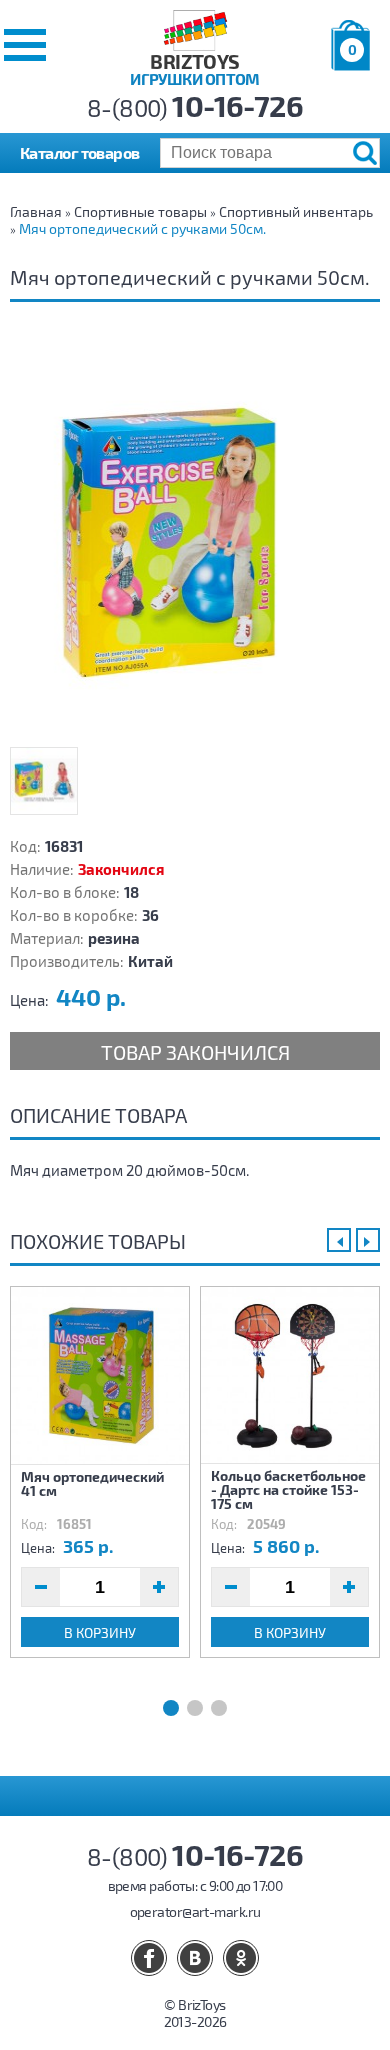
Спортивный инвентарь (296, 211)
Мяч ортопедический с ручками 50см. (142, 228)
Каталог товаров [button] (80, 152)
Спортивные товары (140, 211)
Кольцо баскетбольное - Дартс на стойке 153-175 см (288, 1489)
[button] (25, 45)
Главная (36, 211)
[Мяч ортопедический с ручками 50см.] (195, 537)
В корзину (100, 1632)
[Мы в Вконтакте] (195, 1958)
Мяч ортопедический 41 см (92, 1483)
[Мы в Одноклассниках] (241, 1958)
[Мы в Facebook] (149, 1958)
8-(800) (195, 107)
